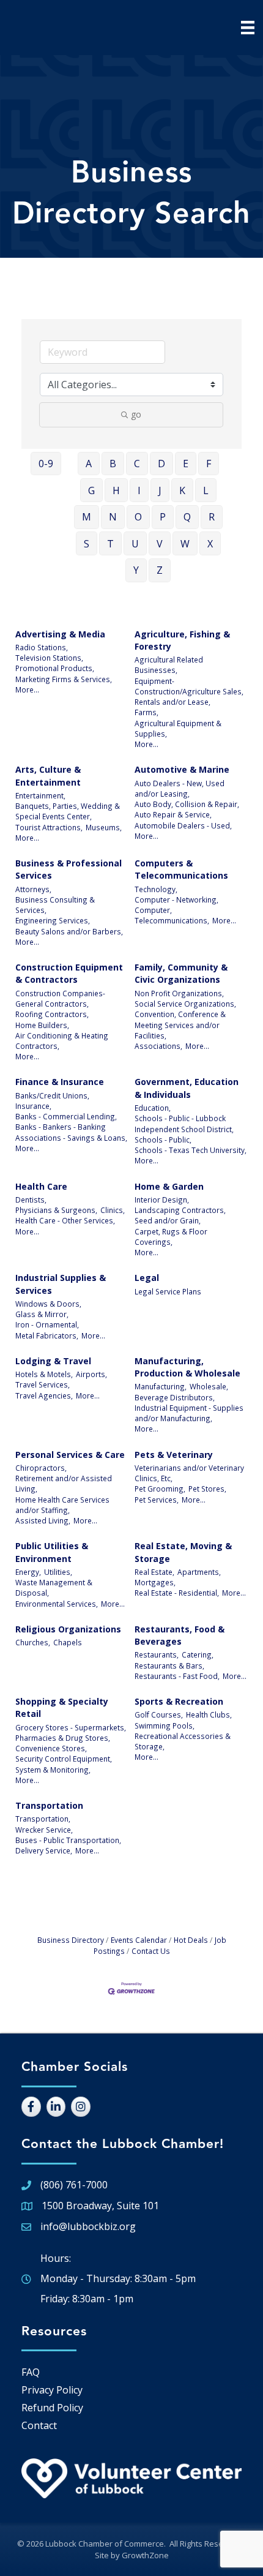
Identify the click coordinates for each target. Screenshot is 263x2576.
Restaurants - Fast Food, (177, 1676)
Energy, (28, 1572)
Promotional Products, (55, 668)
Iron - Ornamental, (47, 1324)
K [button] (182, 490)
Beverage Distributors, (175, 1397)
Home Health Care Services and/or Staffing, (62, 1505)
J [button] (160, 490)
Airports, (91, 1374)
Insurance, (33, 1106)
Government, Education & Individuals (187, 1088)
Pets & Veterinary (174, 1455)
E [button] (186, 464)
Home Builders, (42, 1025)
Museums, (104, 827)
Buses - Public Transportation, (68, 1840)
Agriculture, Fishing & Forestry (182, 640)
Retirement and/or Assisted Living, (64, 1483)
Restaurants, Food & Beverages (180, 1635)
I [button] (139, 490)
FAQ (31, 2372)
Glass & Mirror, (42, 1314)
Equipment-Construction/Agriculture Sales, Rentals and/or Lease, (189, 692)
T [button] (110, 544)
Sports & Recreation (179, 1701)
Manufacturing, (161, 1386)
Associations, (158, 1046)
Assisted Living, (43, 1520)
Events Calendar (139, 1940)
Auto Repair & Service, (173, 814)
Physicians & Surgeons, (56, 1210)
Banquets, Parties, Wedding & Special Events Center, (68, 811)
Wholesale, (209, 1386)
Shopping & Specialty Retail (62, 1707)
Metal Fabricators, (47, 1335)
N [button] (113, 517)
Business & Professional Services (69, 869)
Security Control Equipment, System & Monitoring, (64, 1764)
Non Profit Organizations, (179, 993)
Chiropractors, (41, 1468)
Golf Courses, (159, 1714)
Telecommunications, (172, 920)
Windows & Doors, (48, 1304)
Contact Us (151, 1951)
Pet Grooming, (160, 1489)
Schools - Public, (163, 1140)
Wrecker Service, (44, 1830)
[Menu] (248, 28)
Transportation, (43, 1819)
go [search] (136, 414)
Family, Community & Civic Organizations (181, 973)
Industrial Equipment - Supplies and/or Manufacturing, (189, 1413)
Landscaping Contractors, (180, 1210)
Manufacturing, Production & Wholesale (187, 1367)
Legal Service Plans (168, 1291)
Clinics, (113, 1210)
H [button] (116, 490)
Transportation (49, 1805)
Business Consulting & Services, (55, 905)
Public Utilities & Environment (52, 1552)
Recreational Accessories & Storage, (183, 1741)
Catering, (198, 1654)
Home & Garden (169, 1186)
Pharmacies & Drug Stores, (63, 1738)
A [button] (89, 464)
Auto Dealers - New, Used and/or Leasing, (180, 788)
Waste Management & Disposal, (54, 1587)
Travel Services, (43, 1384)
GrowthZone (145, 2555)
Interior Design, (162, 1200)
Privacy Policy (52, 2390)
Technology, (156, 889)
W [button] (185, 544)
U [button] (135, 544)
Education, (153, 1108)
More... (27, 689)
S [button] (87, 544)
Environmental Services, (57, 1604)
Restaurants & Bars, (169, 1665)
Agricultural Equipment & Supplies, (178, 728)
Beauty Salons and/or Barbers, (69, 931)
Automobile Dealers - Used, (183, 825)
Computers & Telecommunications (181, 869)
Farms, (146, 712)
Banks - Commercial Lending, (66, 1116)
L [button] (206, 490)
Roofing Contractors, (52, 1014)
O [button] (138, 517)
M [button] (87, 517)
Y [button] (136, 570)
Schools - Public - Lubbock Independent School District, (184, 1123)
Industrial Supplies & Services (61, 1284)
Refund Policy (52, 2408)
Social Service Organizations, (185, 1004)
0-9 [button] (46, 464)
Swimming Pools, (165, 1725)
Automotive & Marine (182, 769)
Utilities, (58, 1572)
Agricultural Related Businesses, (169, 665)
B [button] (113, 464)
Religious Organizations (68, 1629)
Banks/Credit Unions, (52, 1095)
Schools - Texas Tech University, (191, 1150)
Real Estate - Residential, (177, 1593)
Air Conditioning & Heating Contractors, (62, 1041)
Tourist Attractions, (49, 827)
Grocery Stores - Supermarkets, (71, 1727)
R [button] (212, 517)
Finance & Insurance (60, 1082)
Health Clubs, (209, 1714)
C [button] (137, 464)
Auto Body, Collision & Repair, (187, 804)
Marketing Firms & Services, (64, 679)
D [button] (161, 464)
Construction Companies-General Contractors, (60, 998)
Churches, (33, 1642)
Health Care (41, 1186)
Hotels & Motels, (44, 1374)
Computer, (153, 910)
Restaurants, (157, 1654)
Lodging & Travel (53, 1361)
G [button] (91, 490)
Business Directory (71, 1940)
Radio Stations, (42, 647)
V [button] (160, 544)
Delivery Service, (44, 1850)
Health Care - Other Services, (65, 1220)
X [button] (210, 544)
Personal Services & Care (70, 1455)
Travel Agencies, (44, 1395)
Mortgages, (155, 1582)
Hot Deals (191, 1940)
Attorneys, (33, 889)
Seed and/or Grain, (168, 1220)
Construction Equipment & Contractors (69, 973)
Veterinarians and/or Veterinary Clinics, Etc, (189, 1473)
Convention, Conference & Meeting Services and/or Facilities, (180, 1025)
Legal (147, 1278)
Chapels (68, 1642)
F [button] (209, 464)
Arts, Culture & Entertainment (48, 775)
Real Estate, (154, 1572)
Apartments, (199, 1572)
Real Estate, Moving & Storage (183, 1552)
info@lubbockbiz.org (88, 2226)
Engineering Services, (53, 920)
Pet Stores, (207, 1489)
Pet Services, (157, 1500)
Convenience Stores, (51, 1748)
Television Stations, (49, 658)
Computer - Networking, (176, 899)
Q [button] (187, 517)
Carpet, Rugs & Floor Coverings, (171, 1237)
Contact (39, 2425)
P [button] (163, 517)
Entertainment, (40, 795)
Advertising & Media (60, 634)
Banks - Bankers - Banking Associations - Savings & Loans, (71, 1132)
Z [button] (160, 570)
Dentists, (31, 1200)
